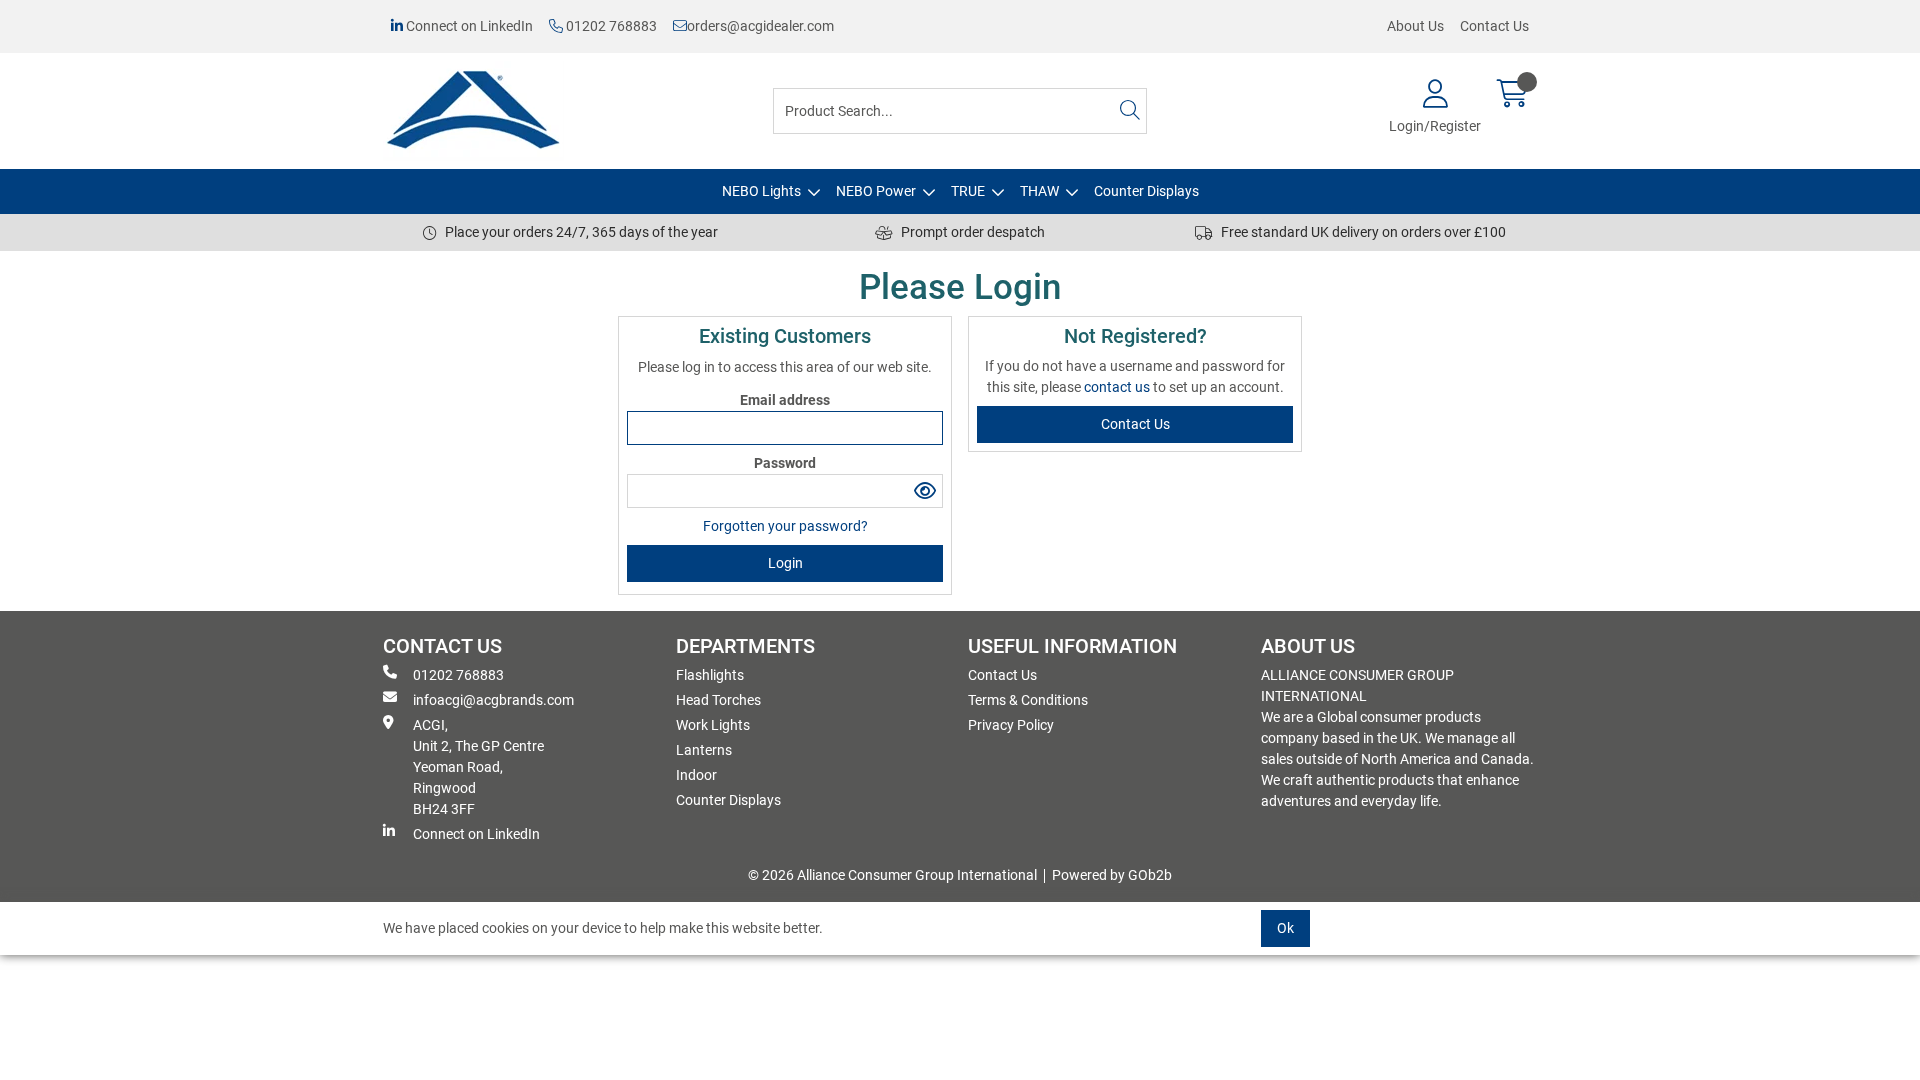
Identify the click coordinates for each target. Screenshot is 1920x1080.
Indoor (696, 775)
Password (785, 463)
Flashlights (710, 675)
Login (785, 563)
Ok (1285, 928)
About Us (1415, 26)
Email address (785, 400)
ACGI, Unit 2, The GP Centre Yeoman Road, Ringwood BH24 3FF (478, 767)
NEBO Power (876, 191)
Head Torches (718, 700)
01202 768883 (610, 26)
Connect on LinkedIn (468, 26)
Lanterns (704, 750)
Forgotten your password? (785, 526)
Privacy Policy (1011, 725)
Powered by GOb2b (1112, 875)
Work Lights (713, 725)
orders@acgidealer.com (760, 26)
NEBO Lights (761, 191)
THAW (1039, 191)
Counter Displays (1146, 191)
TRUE (968, 191)
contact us (1118, 387)
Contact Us (1494, 26)
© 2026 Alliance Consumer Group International (892, 875)
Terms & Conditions (1028, 700)
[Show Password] (925, 491)
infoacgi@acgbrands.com (493, 700)
